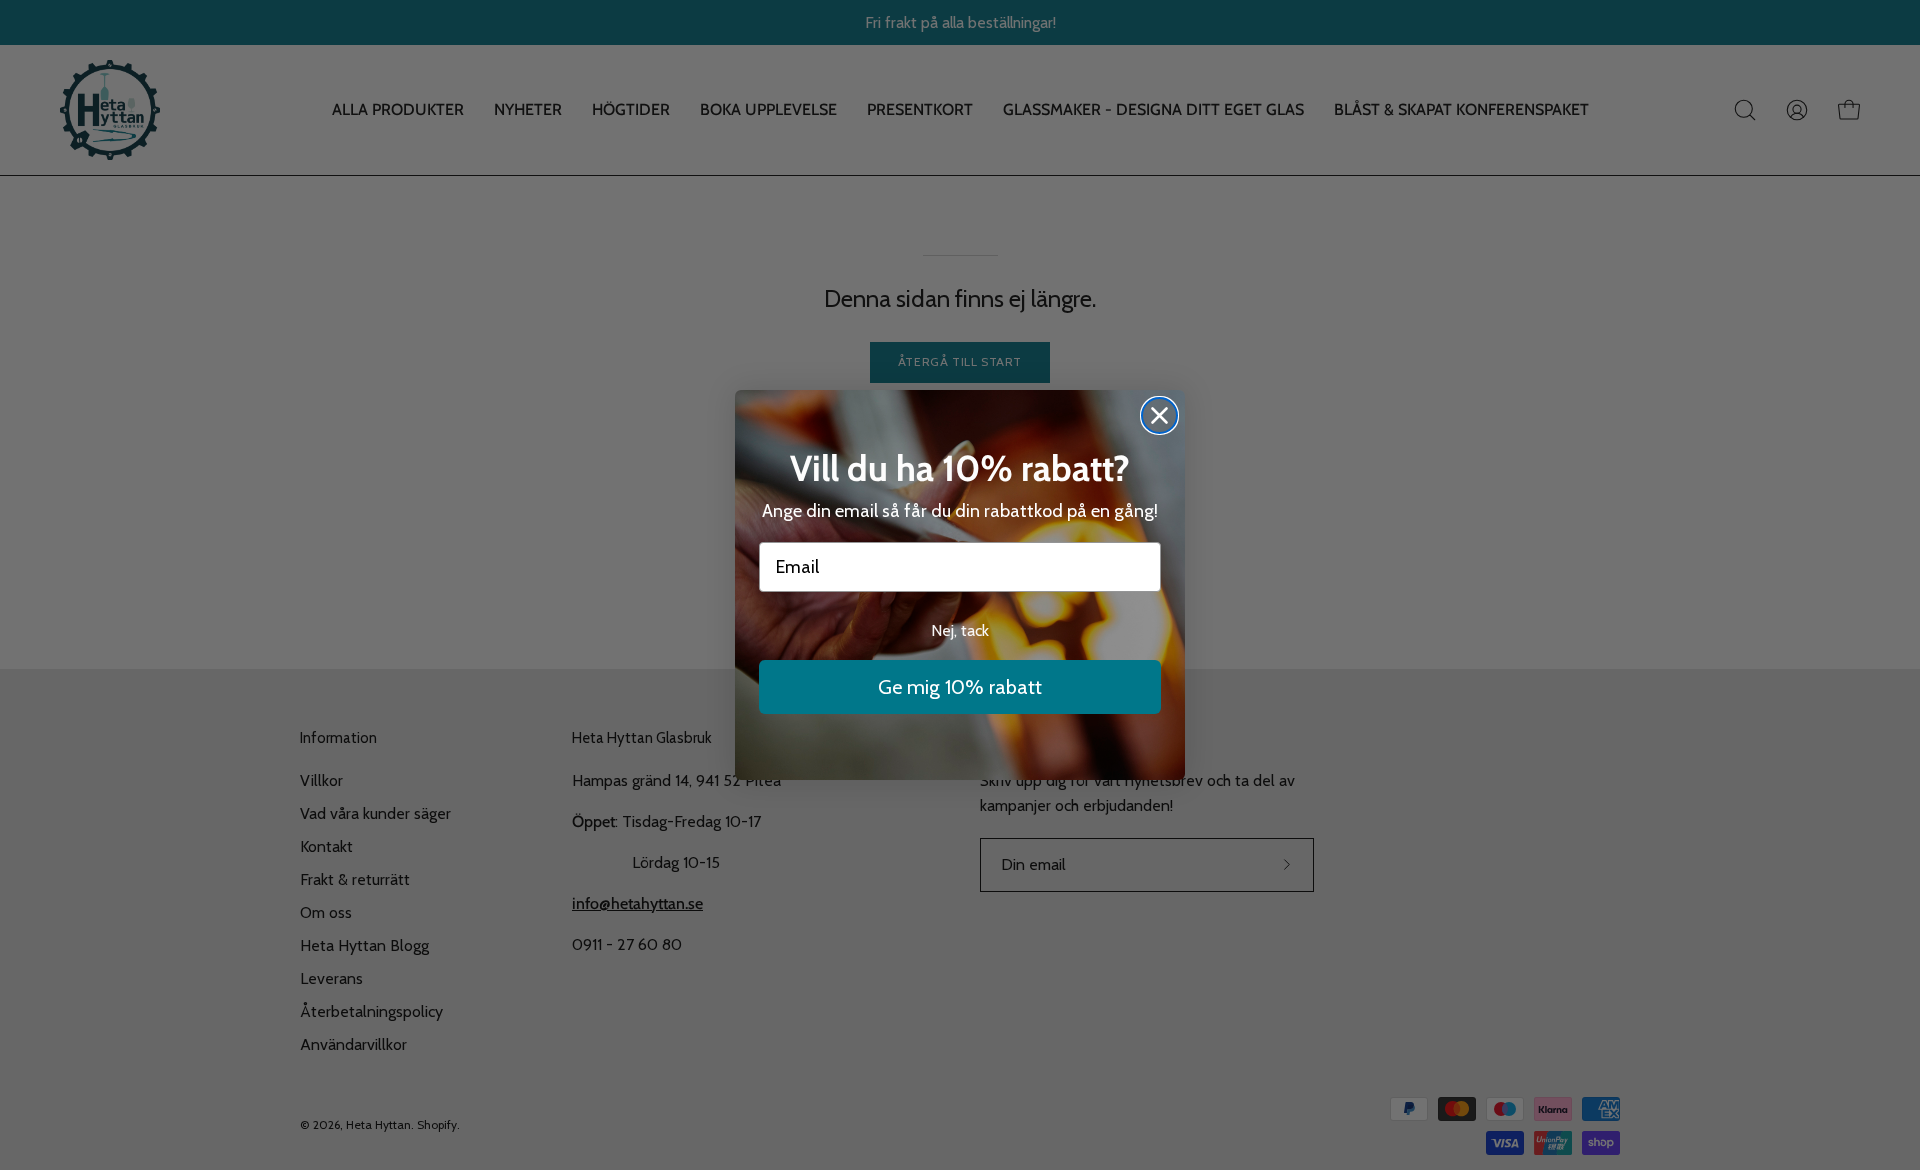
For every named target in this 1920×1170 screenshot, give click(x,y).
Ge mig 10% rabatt (960, 687)
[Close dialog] (1159, 415)
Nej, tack (960, 630)
